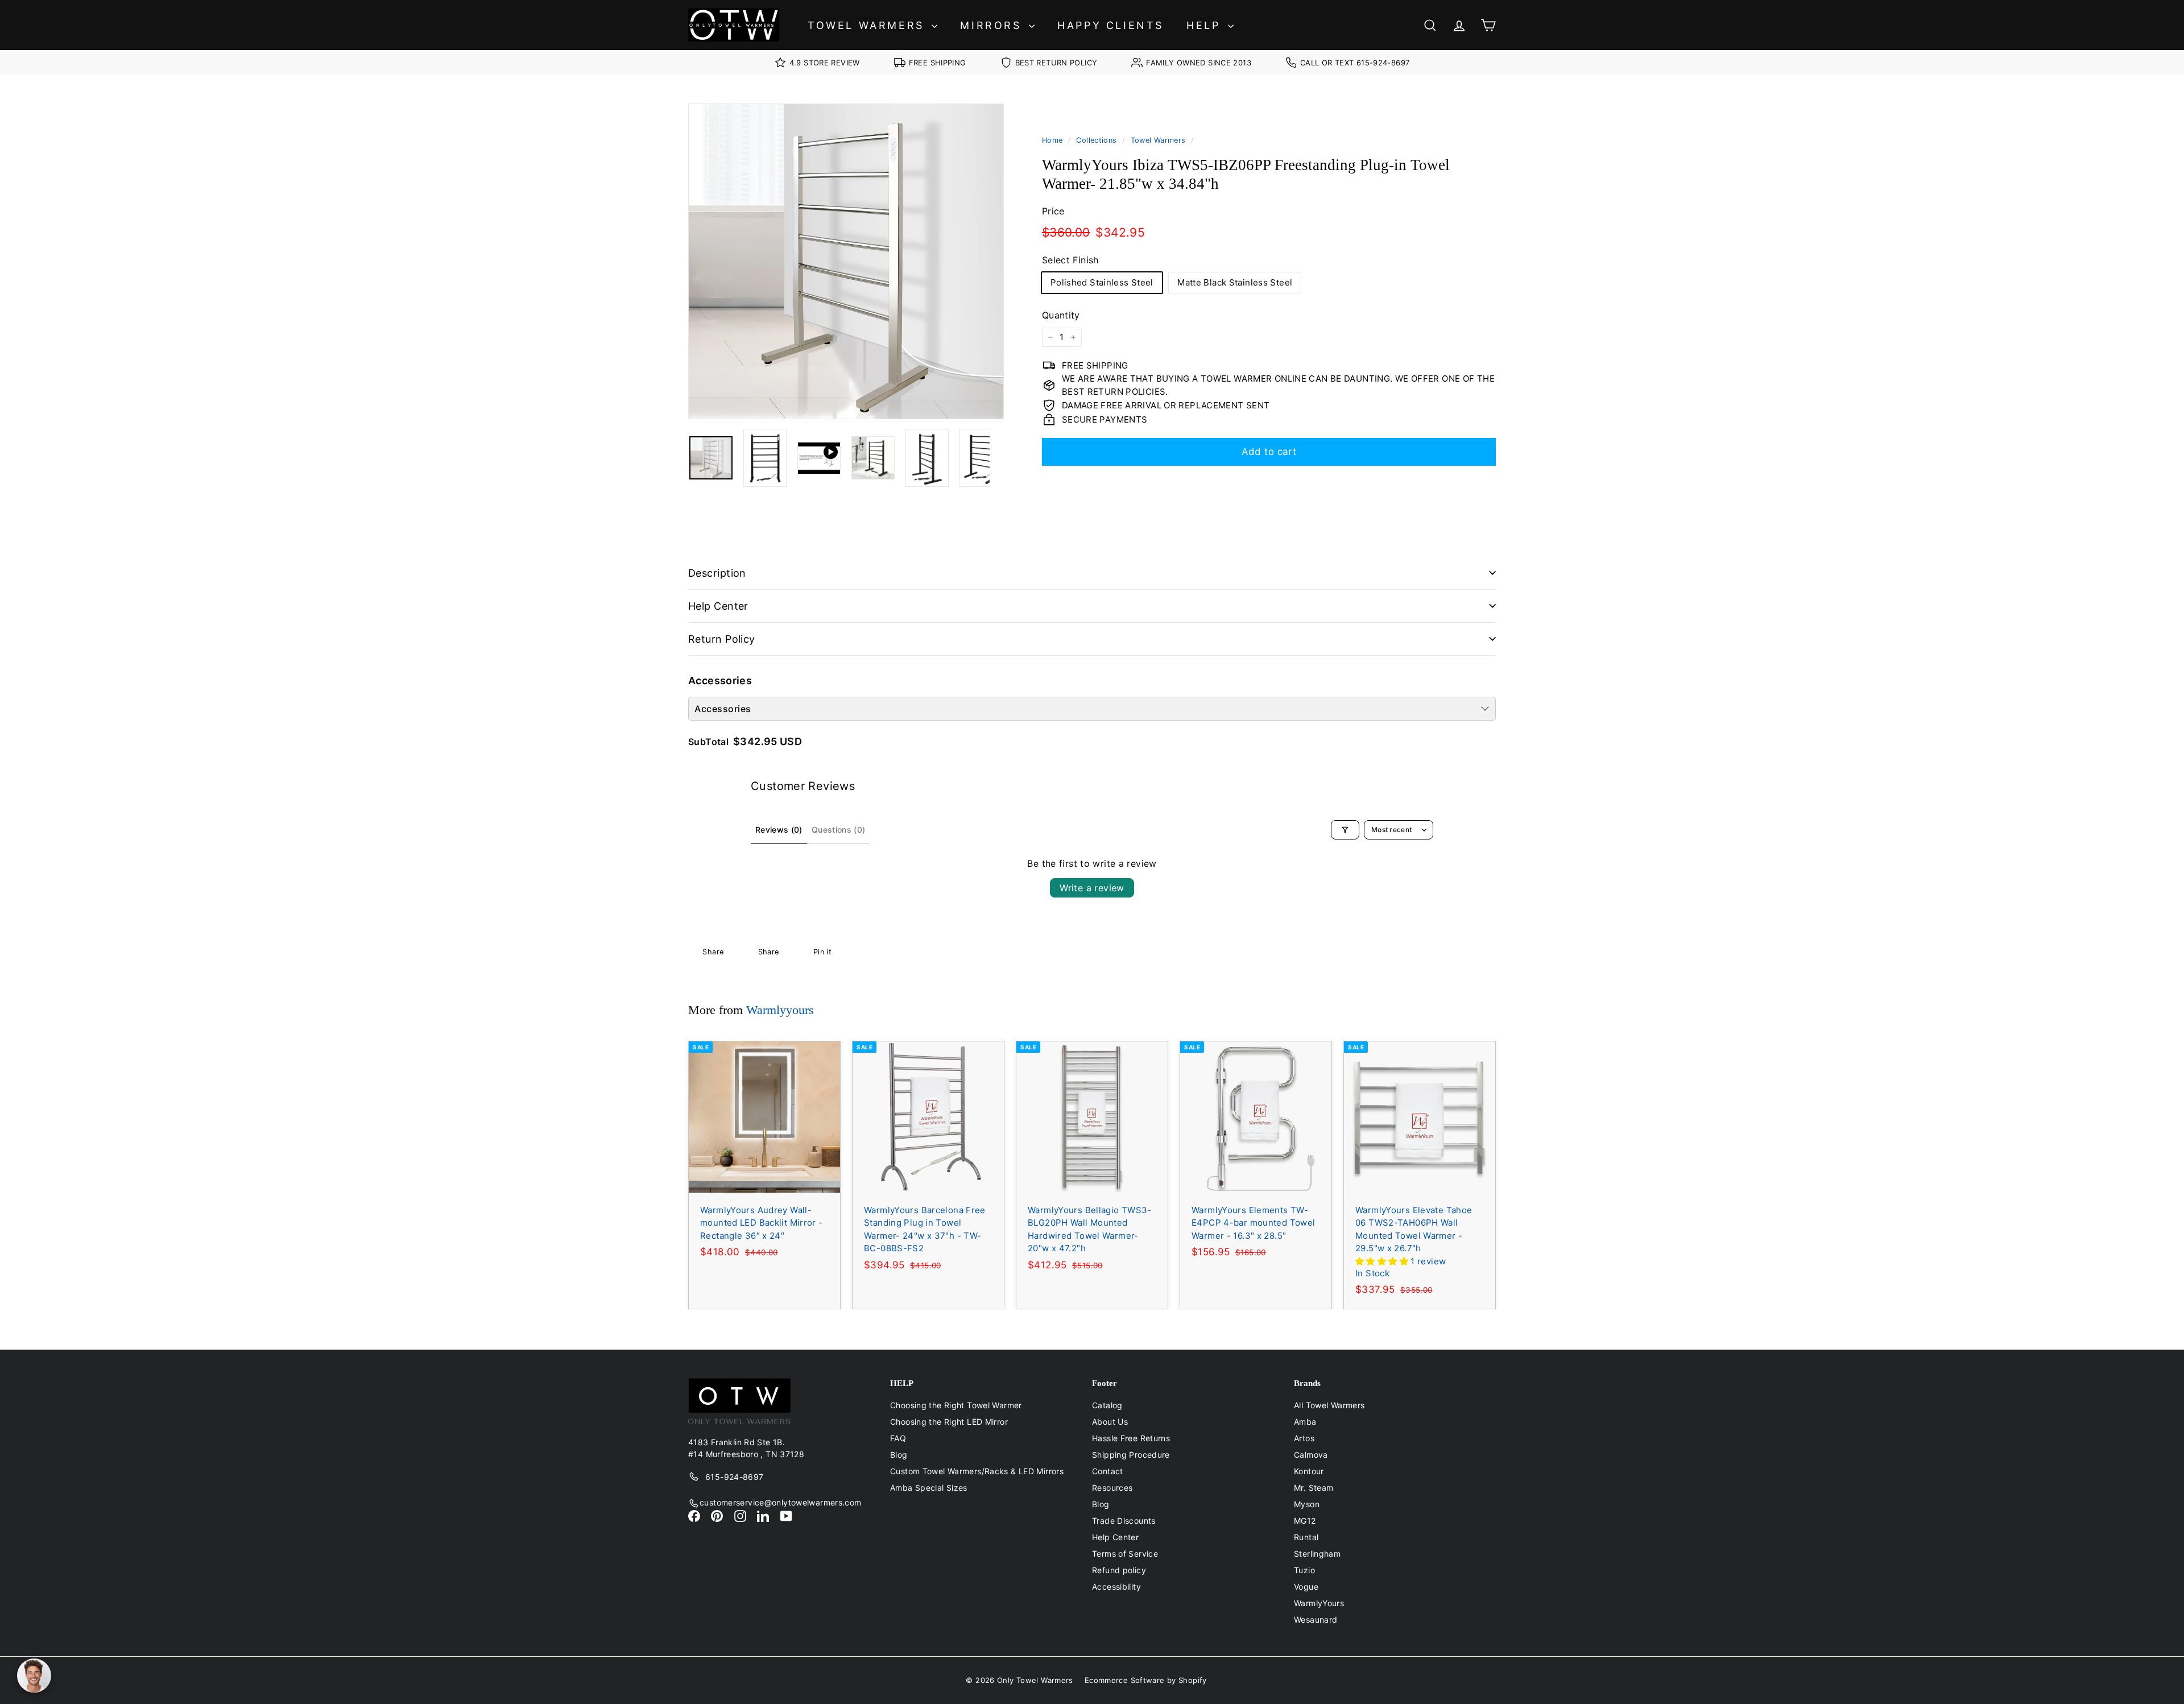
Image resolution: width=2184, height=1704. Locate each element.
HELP (1206, 25)
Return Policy (722, 639)
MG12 (1305, 1521)
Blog (899, 1455)
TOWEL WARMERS (868, 25)
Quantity (1061, 315)
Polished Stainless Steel (1102, 282)
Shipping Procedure (1131, 1455)
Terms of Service (1125, 1554)
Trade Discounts (1124, 1521)
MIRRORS (993, 25)
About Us (1110, 1422)
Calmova (1311, 1455)
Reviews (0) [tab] (779, 830)
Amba (1305, 1422)
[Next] (997, 458)
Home (1052, 140)
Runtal (1306, 1537)
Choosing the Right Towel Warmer (956, 1405)
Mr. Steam (1314, 1488)
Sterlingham (1317, 1554)
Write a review (1092, 888)
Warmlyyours (780, 1010)
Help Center (718, 606)
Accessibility (1116, 1587)
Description (717, 573)
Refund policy (1119, 1570)
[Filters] (1345, 830)
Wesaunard (1316, 1620)
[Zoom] (846, 261)
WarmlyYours (1319, 1603)
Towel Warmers (1158, 140)
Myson (1307, 1504)
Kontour (1309, 1471)
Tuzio (1304, 1570)
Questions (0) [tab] (839, 830)
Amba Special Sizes (929, 1488)
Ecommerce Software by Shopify (1146, 1680)
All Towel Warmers (1329, 1405)
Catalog (1107, 1405)
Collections (1096, 140)
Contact (1108, 1471)
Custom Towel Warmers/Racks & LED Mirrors (977, 1471)
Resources (1112, 1488)
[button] (1383, 1261)
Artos (1304, 1438)
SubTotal (708, 742)
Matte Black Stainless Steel (1235, 282)
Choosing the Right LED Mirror (949, 1422)
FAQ (898, 1438)
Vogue (1306, 1587)
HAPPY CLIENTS (1110, 25)
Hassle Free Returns (1131, 1438)
